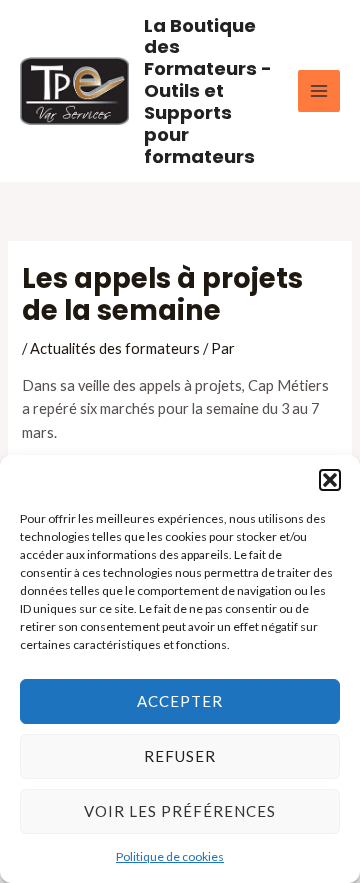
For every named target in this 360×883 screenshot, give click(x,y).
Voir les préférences (180, 811)
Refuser (180, 756)
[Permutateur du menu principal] (319, 91)
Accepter (180, 701)
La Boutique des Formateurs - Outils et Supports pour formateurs (208, 91)
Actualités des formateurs (115, 348)
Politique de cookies (170, 856)
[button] (330, 480)
